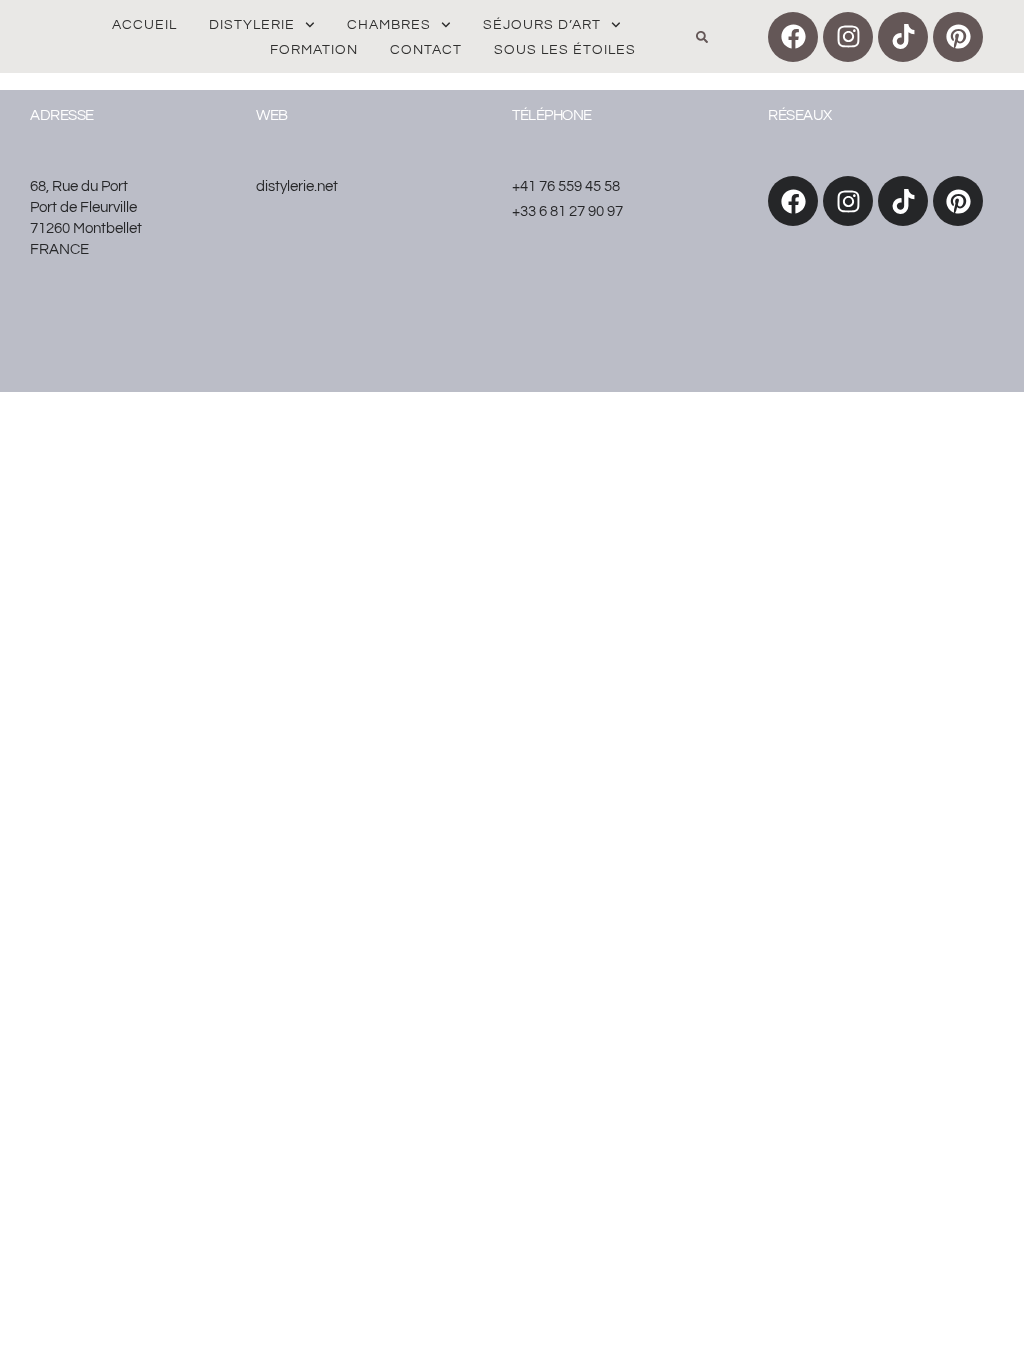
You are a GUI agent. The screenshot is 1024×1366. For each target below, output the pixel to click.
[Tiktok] (903, 37)
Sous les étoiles (565, 50)
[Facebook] (793, 37)
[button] (702, 37)
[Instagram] (848, 37)
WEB (272, 115)
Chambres (389, 25)
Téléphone (552, 115)
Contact (426, 50)
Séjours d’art (542, 25)
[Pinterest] (958, 37)
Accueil (144, 25)
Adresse (62, 115)
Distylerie (252, 25)
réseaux (800, 115)
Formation (314, 50)
